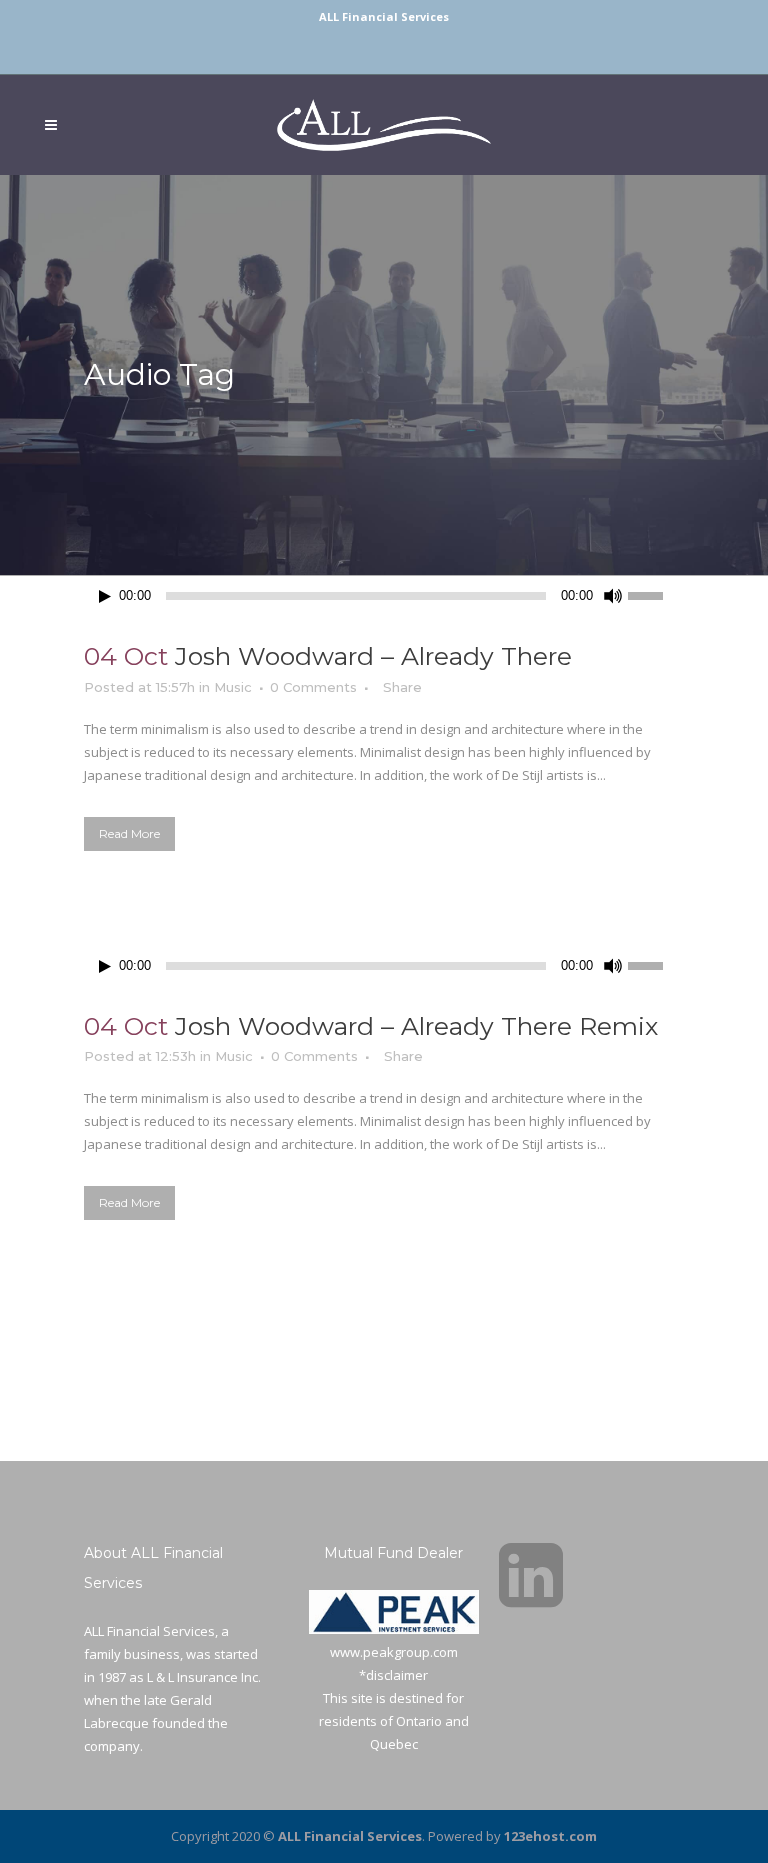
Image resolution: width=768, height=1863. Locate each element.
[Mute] (613, 596)
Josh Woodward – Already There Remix (416, 1026)
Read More (129, 833)
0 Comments (313, 687)
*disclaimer (393, 1675)
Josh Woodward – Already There (373, 656)
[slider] (656, 594)
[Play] (105, 596)
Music (233, 687)
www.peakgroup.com (394, 1652)
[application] (384, 596)
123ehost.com (550, 1836)
